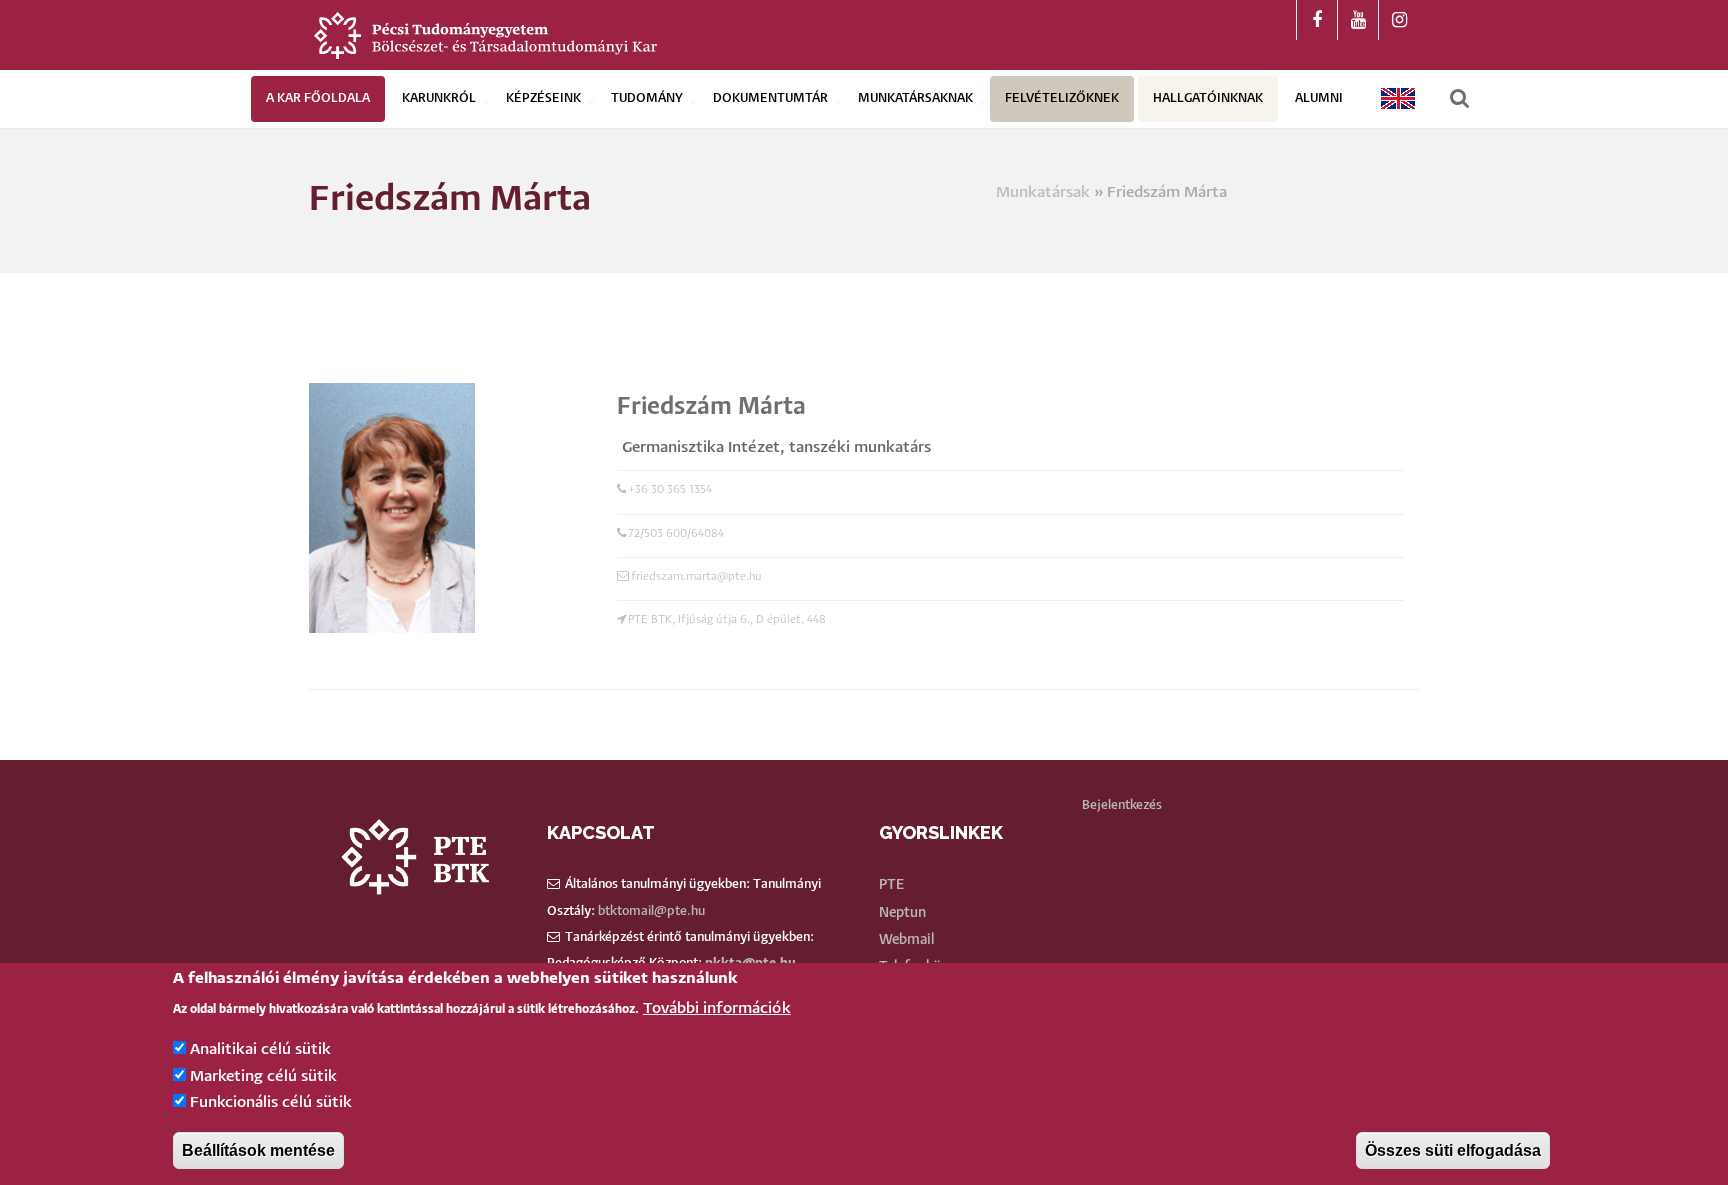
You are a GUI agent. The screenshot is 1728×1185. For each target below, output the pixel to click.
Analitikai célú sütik (260, 1050)
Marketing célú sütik (263, 1076)
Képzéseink (543, 98)
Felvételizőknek (1062, 98)
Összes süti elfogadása (1453, 1150)
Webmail (906, 940)
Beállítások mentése (258, 1150)
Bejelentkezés (1122, 805)
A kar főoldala (318, 98)
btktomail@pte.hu (651, 911)
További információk (717, 1008)
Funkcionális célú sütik (271, 1103)
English (1399, 98)
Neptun (902, 913)
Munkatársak (1043, 192)
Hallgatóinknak (1208, 98)
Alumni (1319, 98)
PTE (891, 885)
